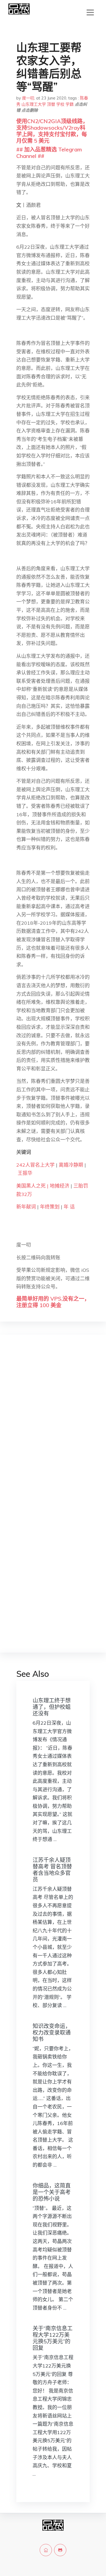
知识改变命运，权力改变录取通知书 (52, 2033)
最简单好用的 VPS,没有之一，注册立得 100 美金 (53, 1302)
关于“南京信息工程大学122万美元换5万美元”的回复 (53, 2338)
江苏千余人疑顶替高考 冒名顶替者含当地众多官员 (52, 1870)
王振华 (25, 1173)
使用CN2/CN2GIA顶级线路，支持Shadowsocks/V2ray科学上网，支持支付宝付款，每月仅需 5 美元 (52, 131)
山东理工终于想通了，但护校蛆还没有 (52, 1707)
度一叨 (28, 98)
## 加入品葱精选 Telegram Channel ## (49, 153)
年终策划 (50, 1207)
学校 (60, 104)
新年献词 (26, 1207)
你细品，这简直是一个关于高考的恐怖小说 (52, 2192)
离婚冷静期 (71, 1165)
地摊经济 (60, 1186)
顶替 (51, 104)
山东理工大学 (34, 104)
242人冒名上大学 (35, 1165)
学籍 (70, 104)
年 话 (69, 1207)
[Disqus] (53, 1425)
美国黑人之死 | (33, 1186)
